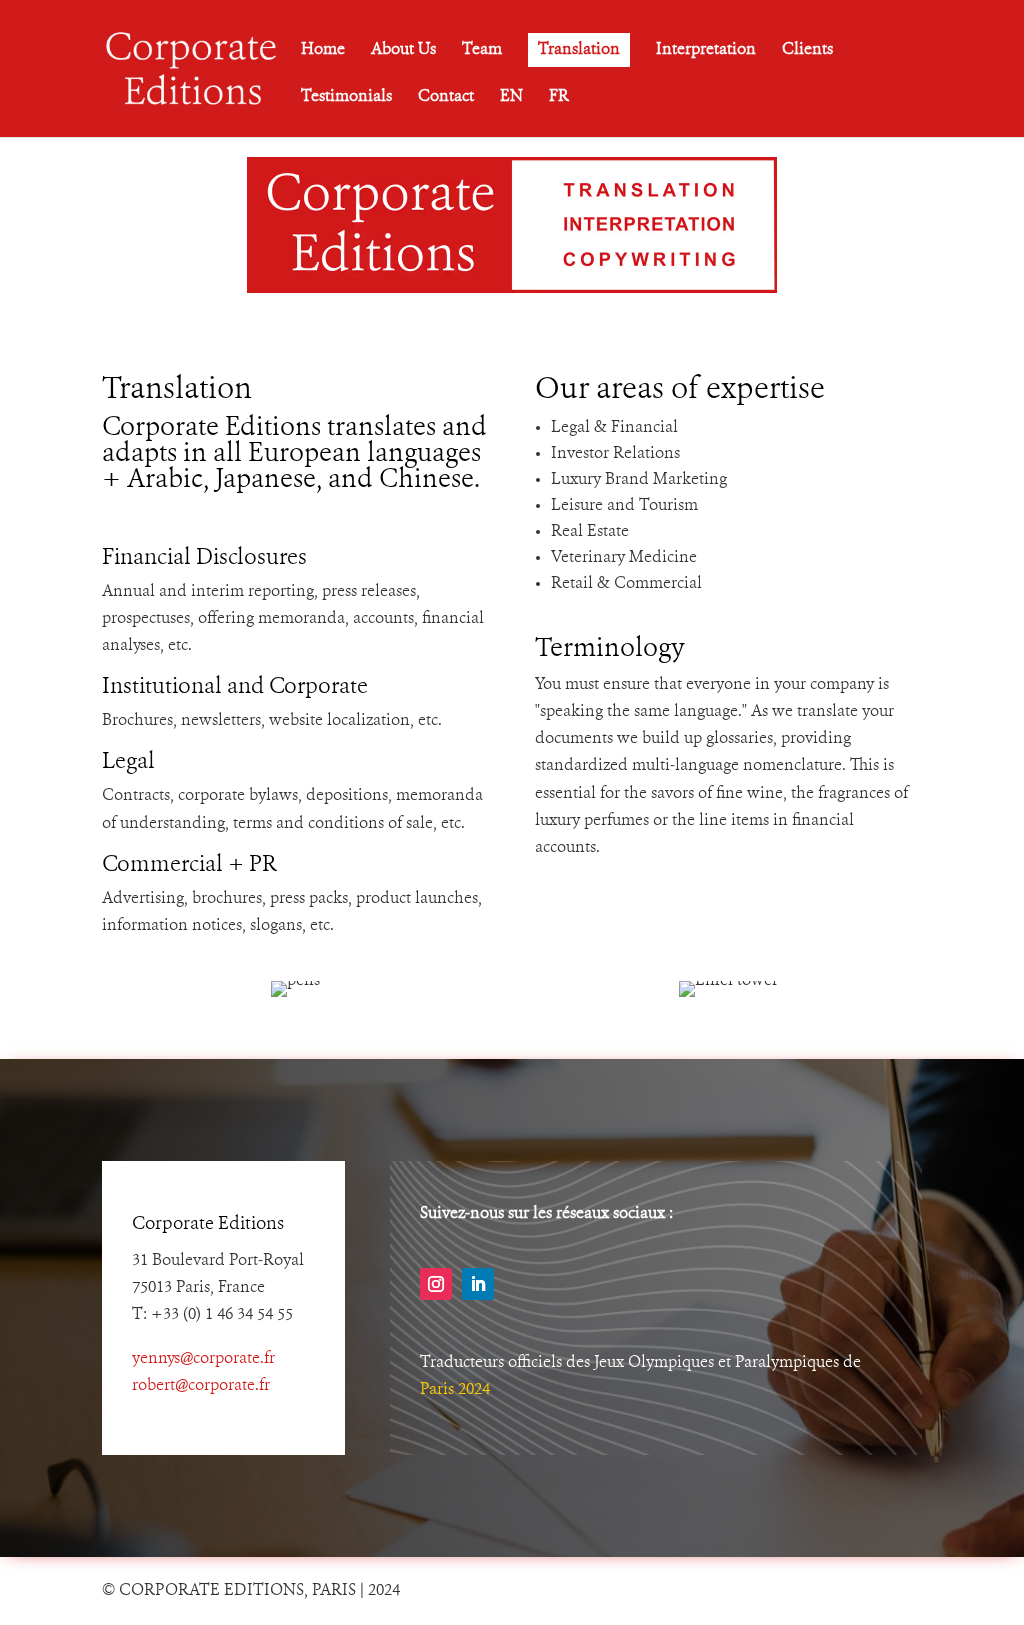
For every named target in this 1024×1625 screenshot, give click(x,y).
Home (323, 50)
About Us (403, 50)
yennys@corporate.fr (203, 1359)
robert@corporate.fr (201, 1386)
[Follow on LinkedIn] (478, 1284)
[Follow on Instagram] (436, 1284)
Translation (579, 50)
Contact (446, 97)
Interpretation (706, 50)
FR (559, 97)
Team (482, 50)
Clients (807, 50)
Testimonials (346, 97)
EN (511, 97)
